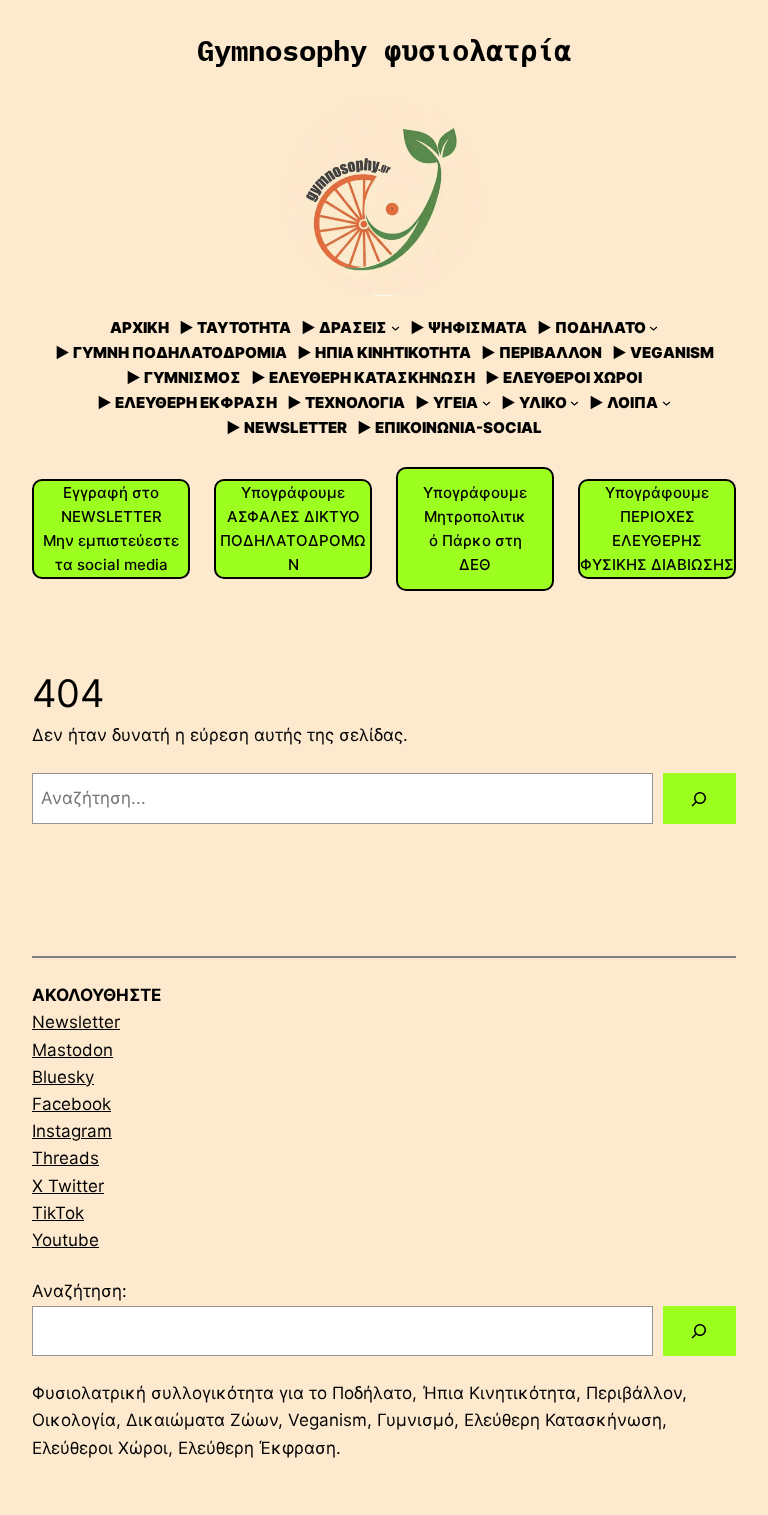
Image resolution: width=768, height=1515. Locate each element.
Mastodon (72, 1050)
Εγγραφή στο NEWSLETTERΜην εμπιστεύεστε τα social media (111, 528)
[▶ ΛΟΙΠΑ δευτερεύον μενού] (666, 402)
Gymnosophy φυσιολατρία (384, 50)
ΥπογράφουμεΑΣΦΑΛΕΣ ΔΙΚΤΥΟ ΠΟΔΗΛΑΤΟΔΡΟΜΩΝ (293, 528)
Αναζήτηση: (79, 1291)
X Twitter (68, 1186)
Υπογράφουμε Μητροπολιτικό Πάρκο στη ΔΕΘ (475, 528)
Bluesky (63, 1077)
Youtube (65, 1240)
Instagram (72, 1131)
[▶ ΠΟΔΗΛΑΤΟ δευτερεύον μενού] (653, 327)
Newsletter (76, 1022)
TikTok (58, 1213)
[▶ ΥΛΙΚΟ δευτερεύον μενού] (574, 402)
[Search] (699, 1331)
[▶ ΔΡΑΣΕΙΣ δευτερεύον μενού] (395, 327)
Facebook (71, 1104)
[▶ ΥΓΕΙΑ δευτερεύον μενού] (486, 402)
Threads (65, 1158)
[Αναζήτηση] (699, 798)
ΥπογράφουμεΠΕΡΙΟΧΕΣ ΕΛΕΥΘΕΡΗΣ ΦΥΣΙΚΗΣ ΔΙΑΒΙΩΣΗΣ (657, 528)
